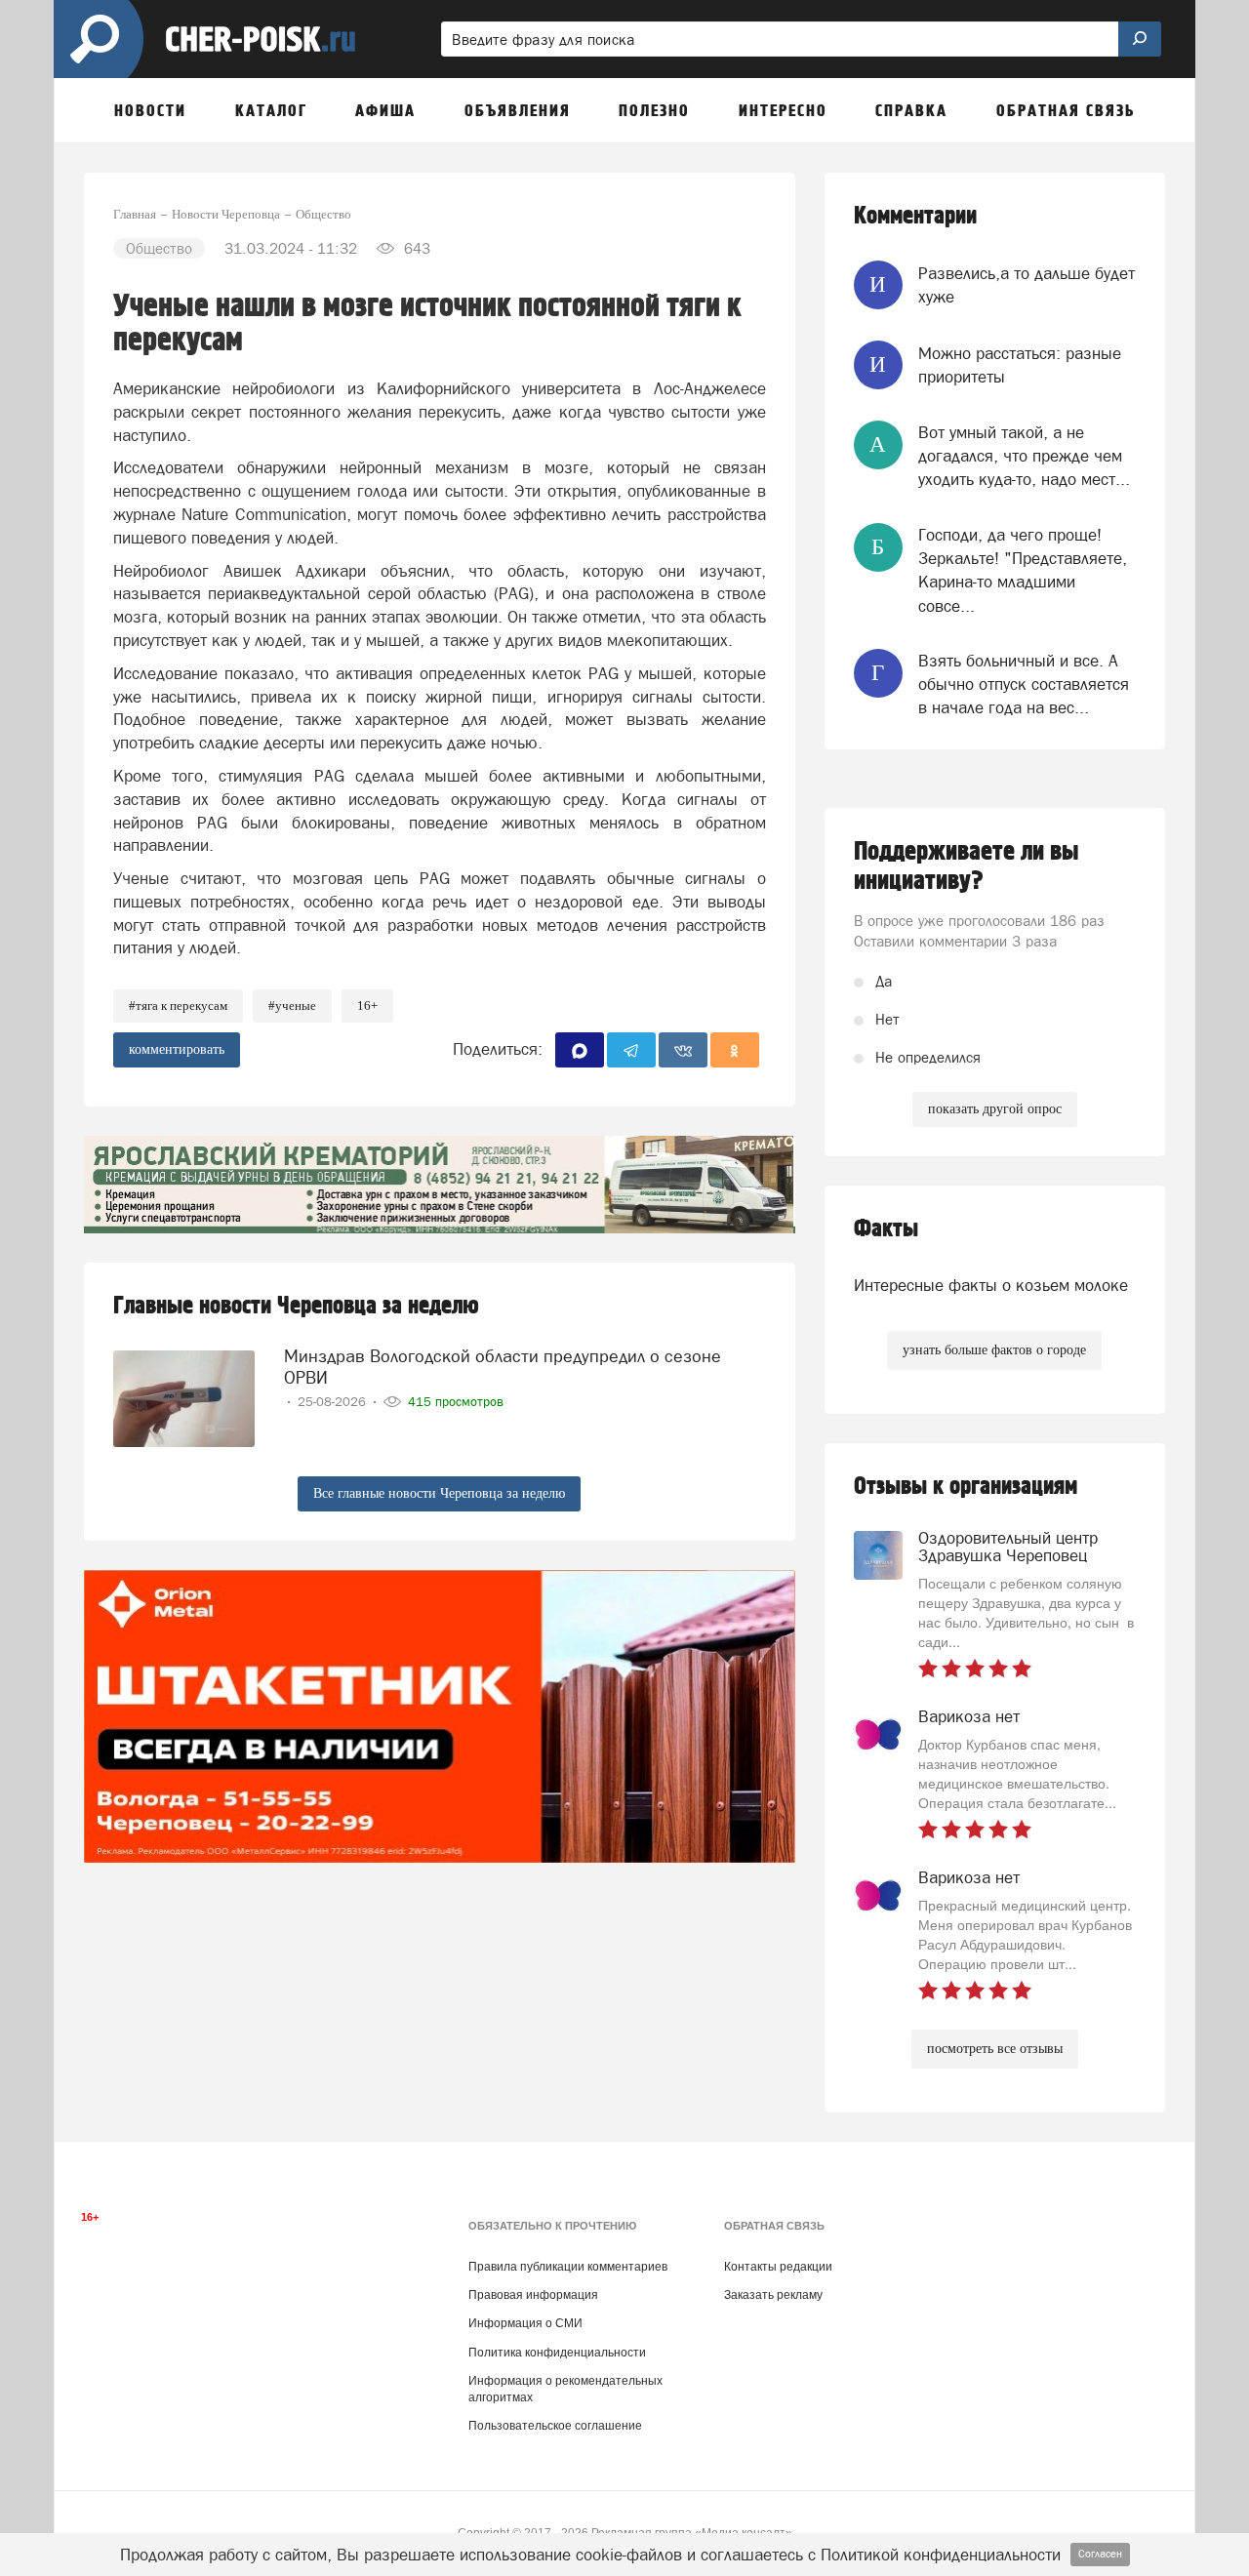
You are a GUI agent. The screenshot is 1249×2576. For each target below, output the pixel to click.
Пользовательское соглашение (555, 2426)
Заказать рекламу (773, 2295)
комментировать (177, 1049)
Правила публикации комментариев (568, 2267)
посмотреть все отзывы (995, 2049)
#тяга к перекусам (178, 1006)
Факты (886, 1229)
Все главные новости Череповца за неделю (439, 1493)
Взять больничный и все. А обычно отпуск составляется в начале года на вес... (1024, 684)
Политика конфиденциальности (557, 2353)
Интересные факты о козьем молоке (991, 1285)
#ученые (292, 1006)
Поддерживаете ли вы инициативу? (967, 866)
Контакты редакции (778, 2267)
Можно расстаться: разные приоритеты (1020, 365)
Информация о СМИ (525, 2323)
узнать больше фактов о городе (994, 1350)
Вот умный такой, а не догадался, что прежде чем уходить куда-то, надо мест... (1024, 456)
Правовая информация (533, 2295)
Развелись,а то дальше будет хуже (1027, 285)
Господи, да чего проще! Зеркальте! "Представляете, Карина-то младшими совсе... (1023, 570)
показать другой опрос (995, 1109)
